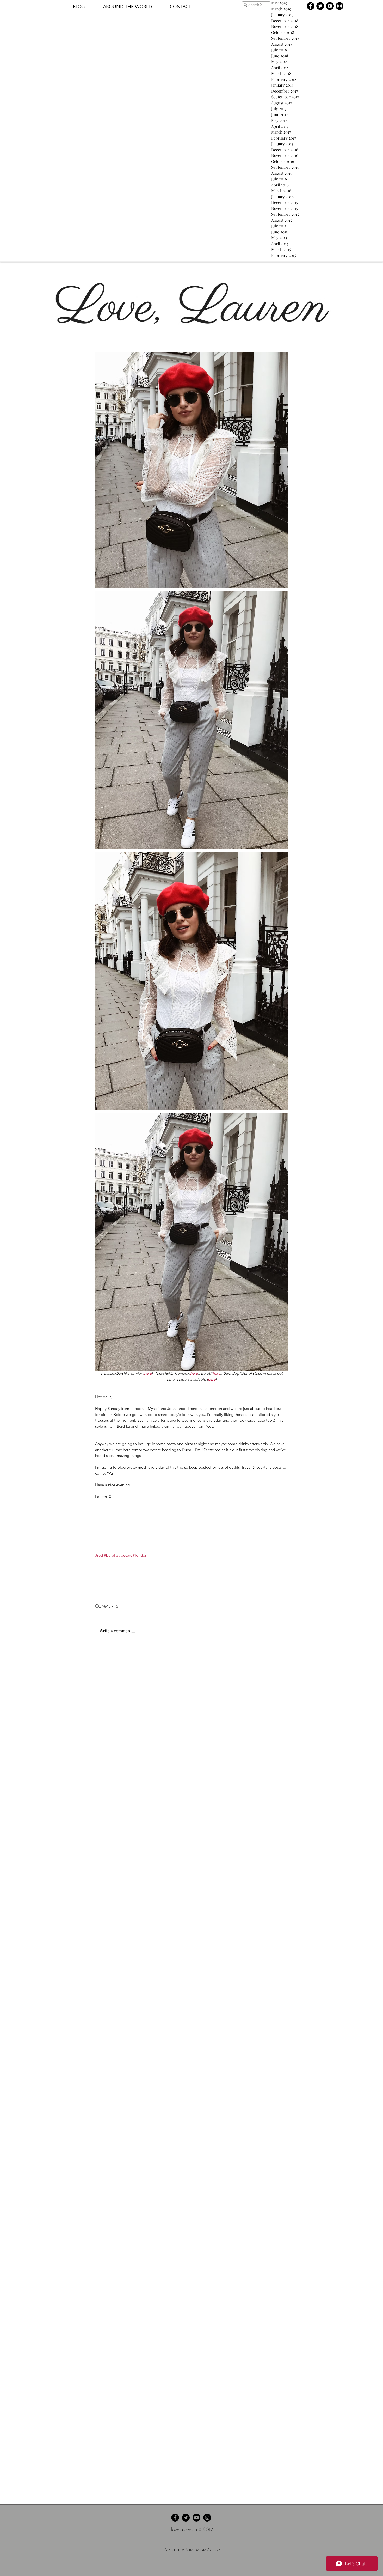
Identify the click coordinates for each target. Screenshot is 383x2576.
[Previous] (28, 308)
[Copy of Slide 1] (191, 339)
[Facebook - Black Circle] (311, 6)
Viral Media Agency (203, 2550)
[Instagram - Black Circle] (339, 6)
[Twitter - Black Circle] (320, 6)
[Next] (355, 308)
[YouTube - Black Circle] (330, 6)
